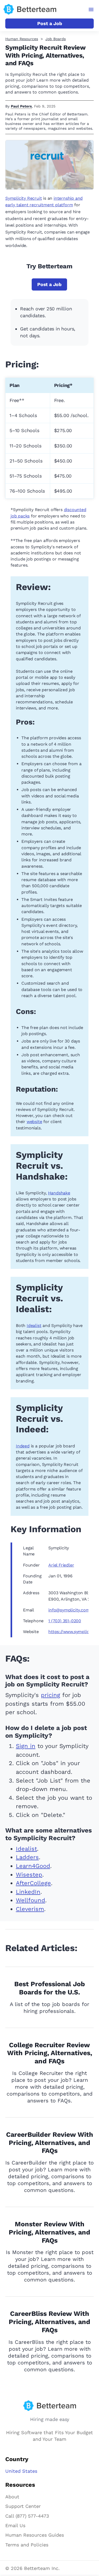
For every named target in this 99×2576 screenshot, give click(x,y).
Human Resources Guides (35, 2535)
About (12, 2497)
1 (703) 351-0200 (65, 1621)
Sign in (26, 1746)
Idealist (34, 1326)
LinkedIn (28, 1892)
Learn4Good (33, 1866)
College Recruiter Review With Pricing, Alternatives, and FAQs (50, 2053)
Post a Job (50, 23)
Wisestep (29, 1875)
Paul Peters (21, 106)
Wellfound (30, 1900)
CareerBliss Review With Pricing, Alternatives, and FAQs (49, 2322)
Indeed (23, 1446)
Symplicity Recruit (23, 198)
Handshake (59, 1193)
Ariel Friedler (61, 1565)
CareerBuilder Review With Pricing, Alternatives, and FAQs (50, 2143)
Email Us (15, 2525)
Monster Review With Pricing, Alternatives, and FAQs (49, 2232)
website (34, 1122)
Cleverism (30, 1909)
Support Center (23, 2506)
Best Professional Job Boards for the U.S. (50, 1988)
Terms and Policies (27, 2545)
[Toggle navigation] (91, 10)
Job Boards (56, 39)
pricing (51, 1695)
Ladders (27, 1857)
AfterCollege (33, 1883)
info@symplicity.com (69, 1610)
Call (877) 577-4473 (27, 2516)
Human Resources (22, 39)
